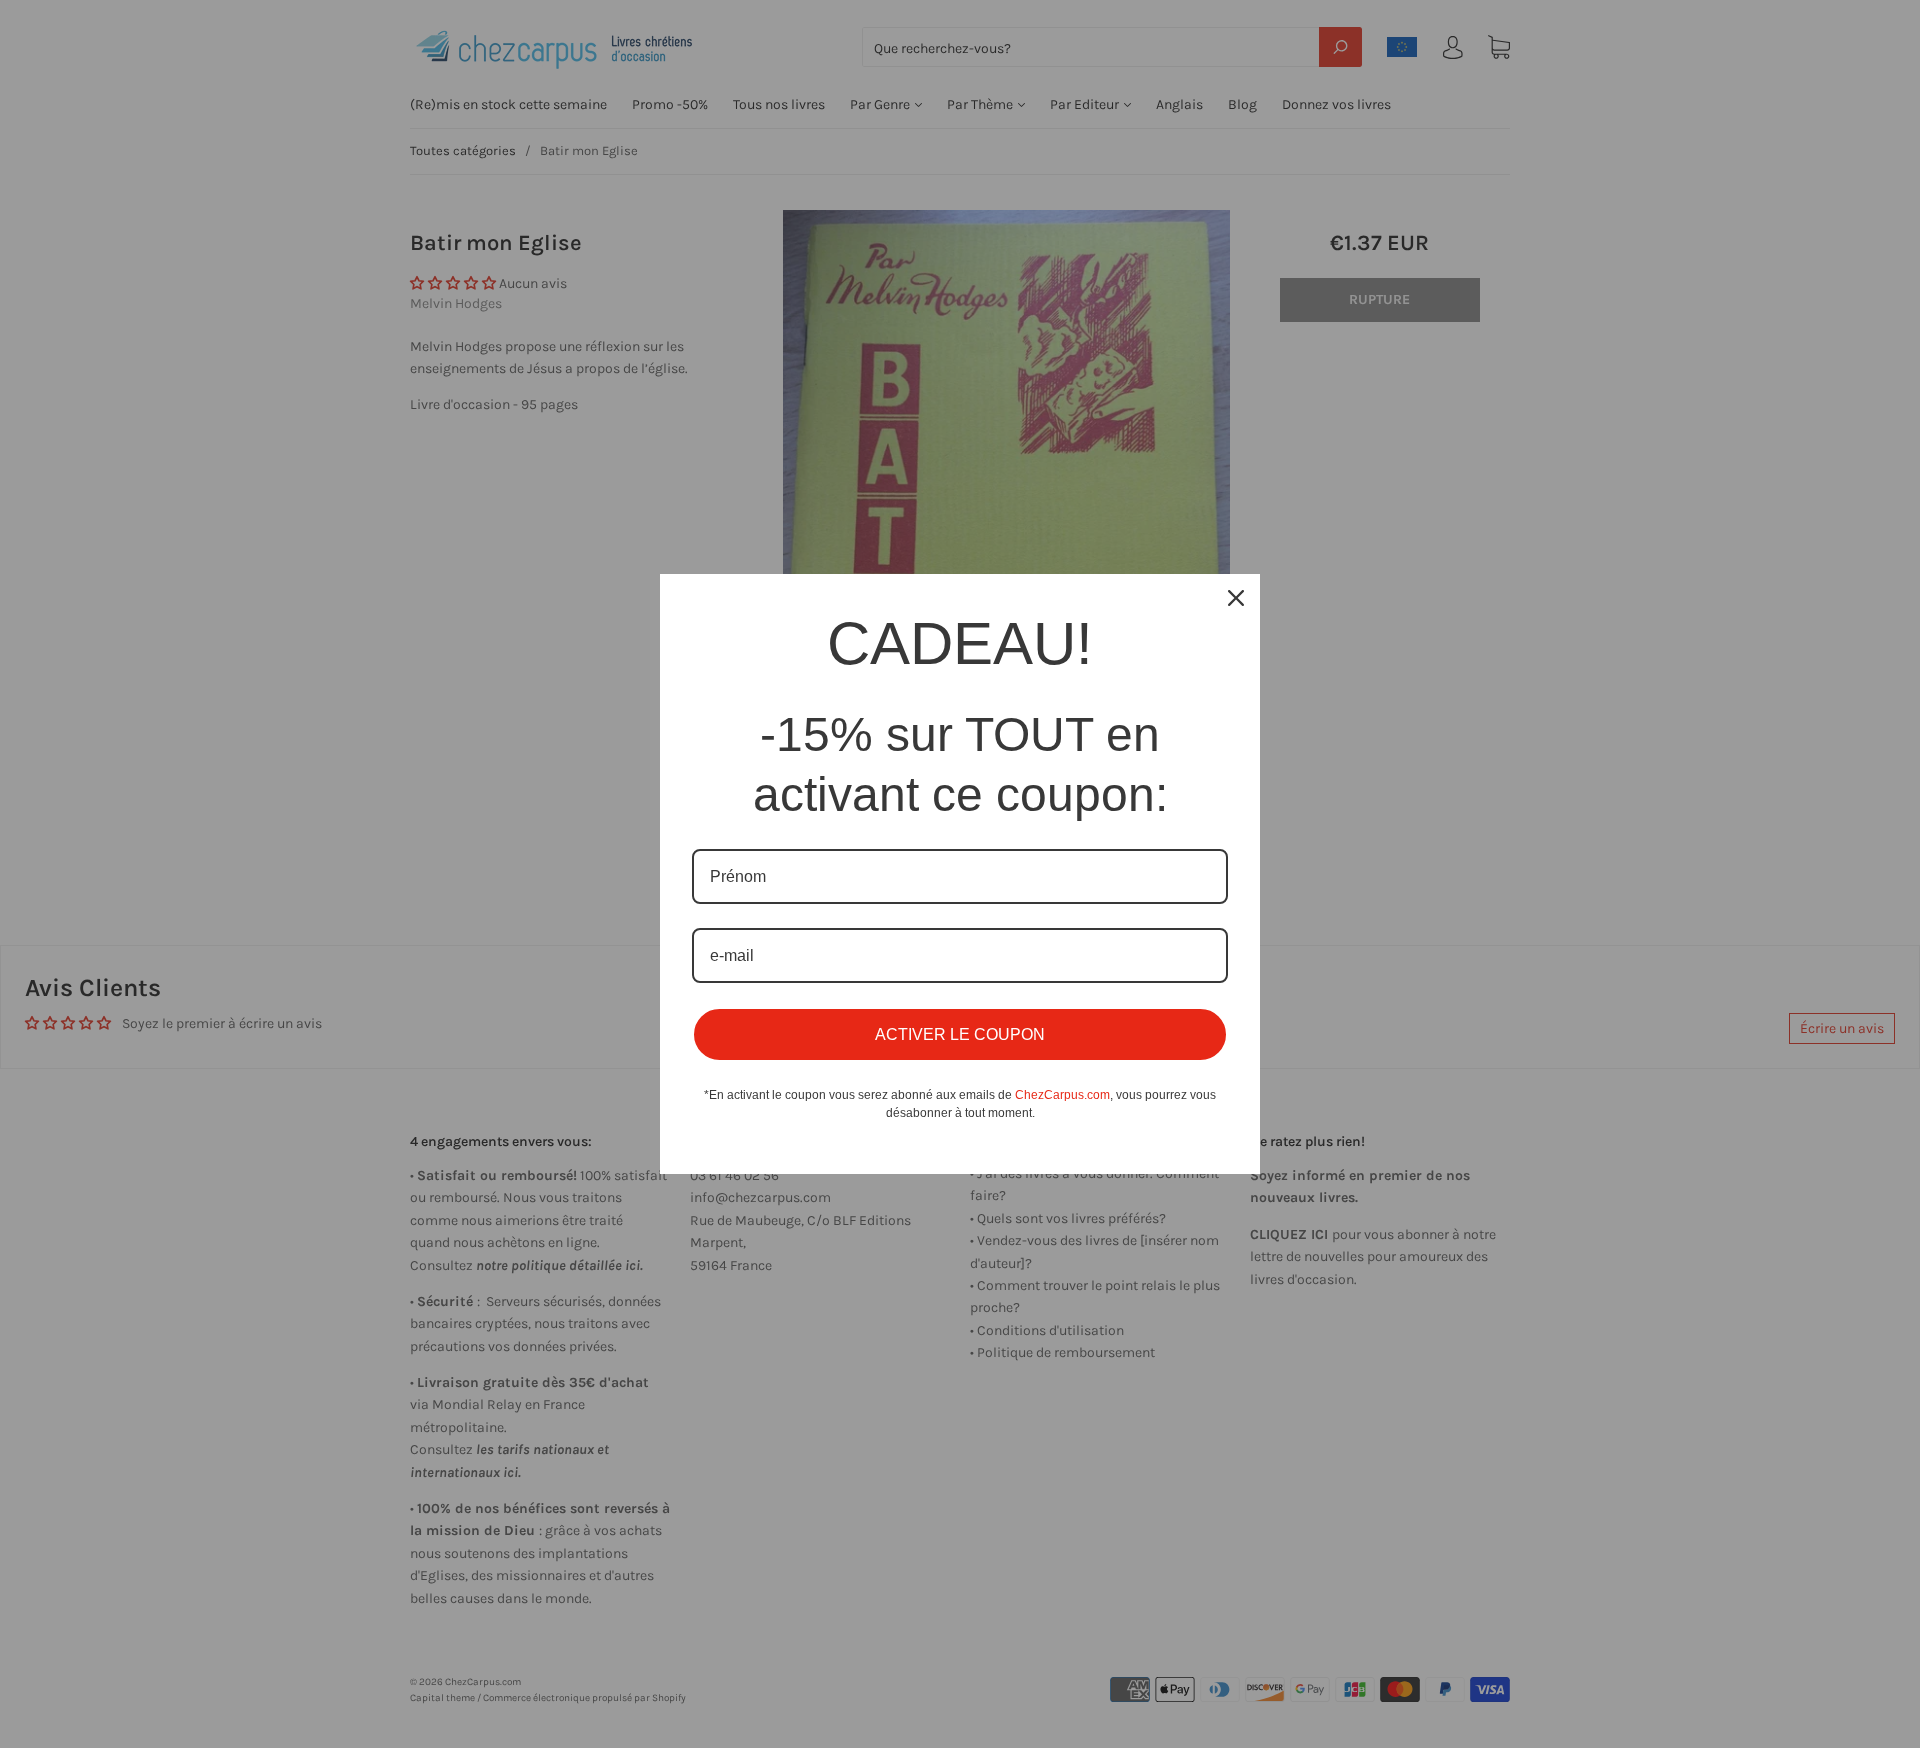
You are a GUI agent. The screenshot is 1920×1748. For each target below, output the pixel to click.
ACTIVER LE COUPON (960, 1034)
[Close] (1236, 598)
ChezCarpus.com (1062, 1095)
